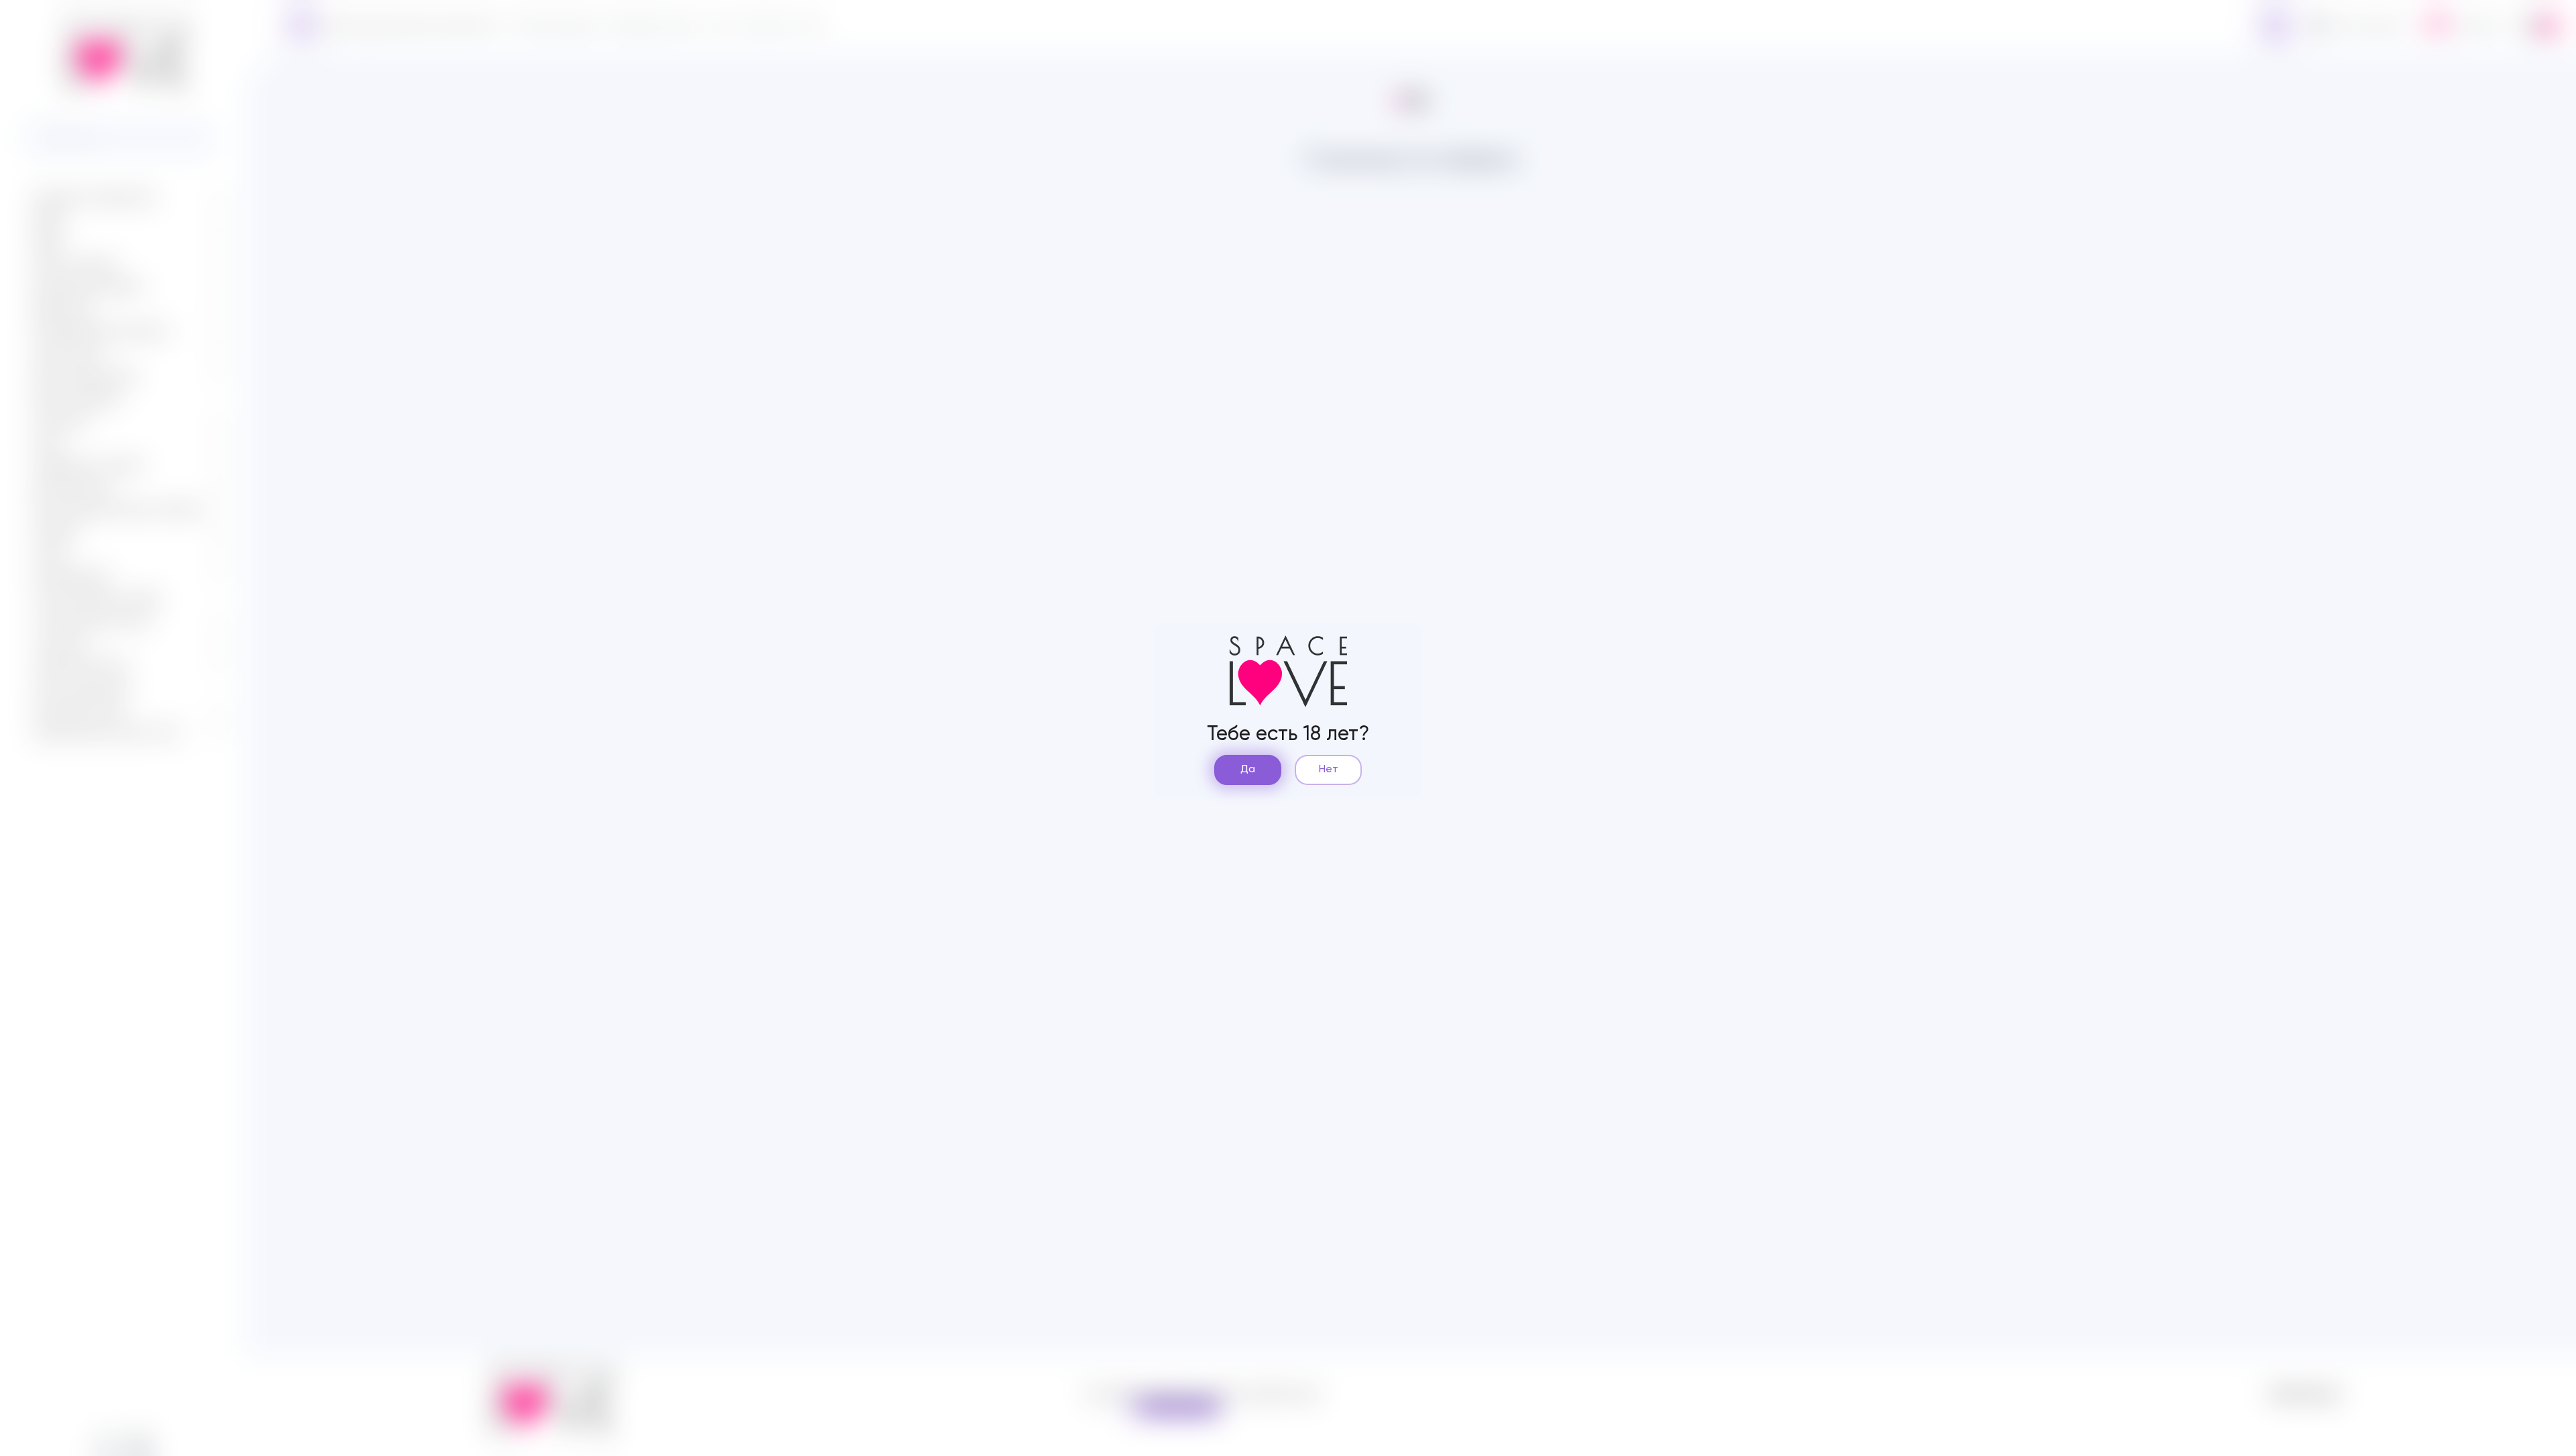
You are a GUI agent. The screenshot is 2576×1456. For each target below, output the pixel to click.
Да (1248, 770)
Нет (1329, 770)
